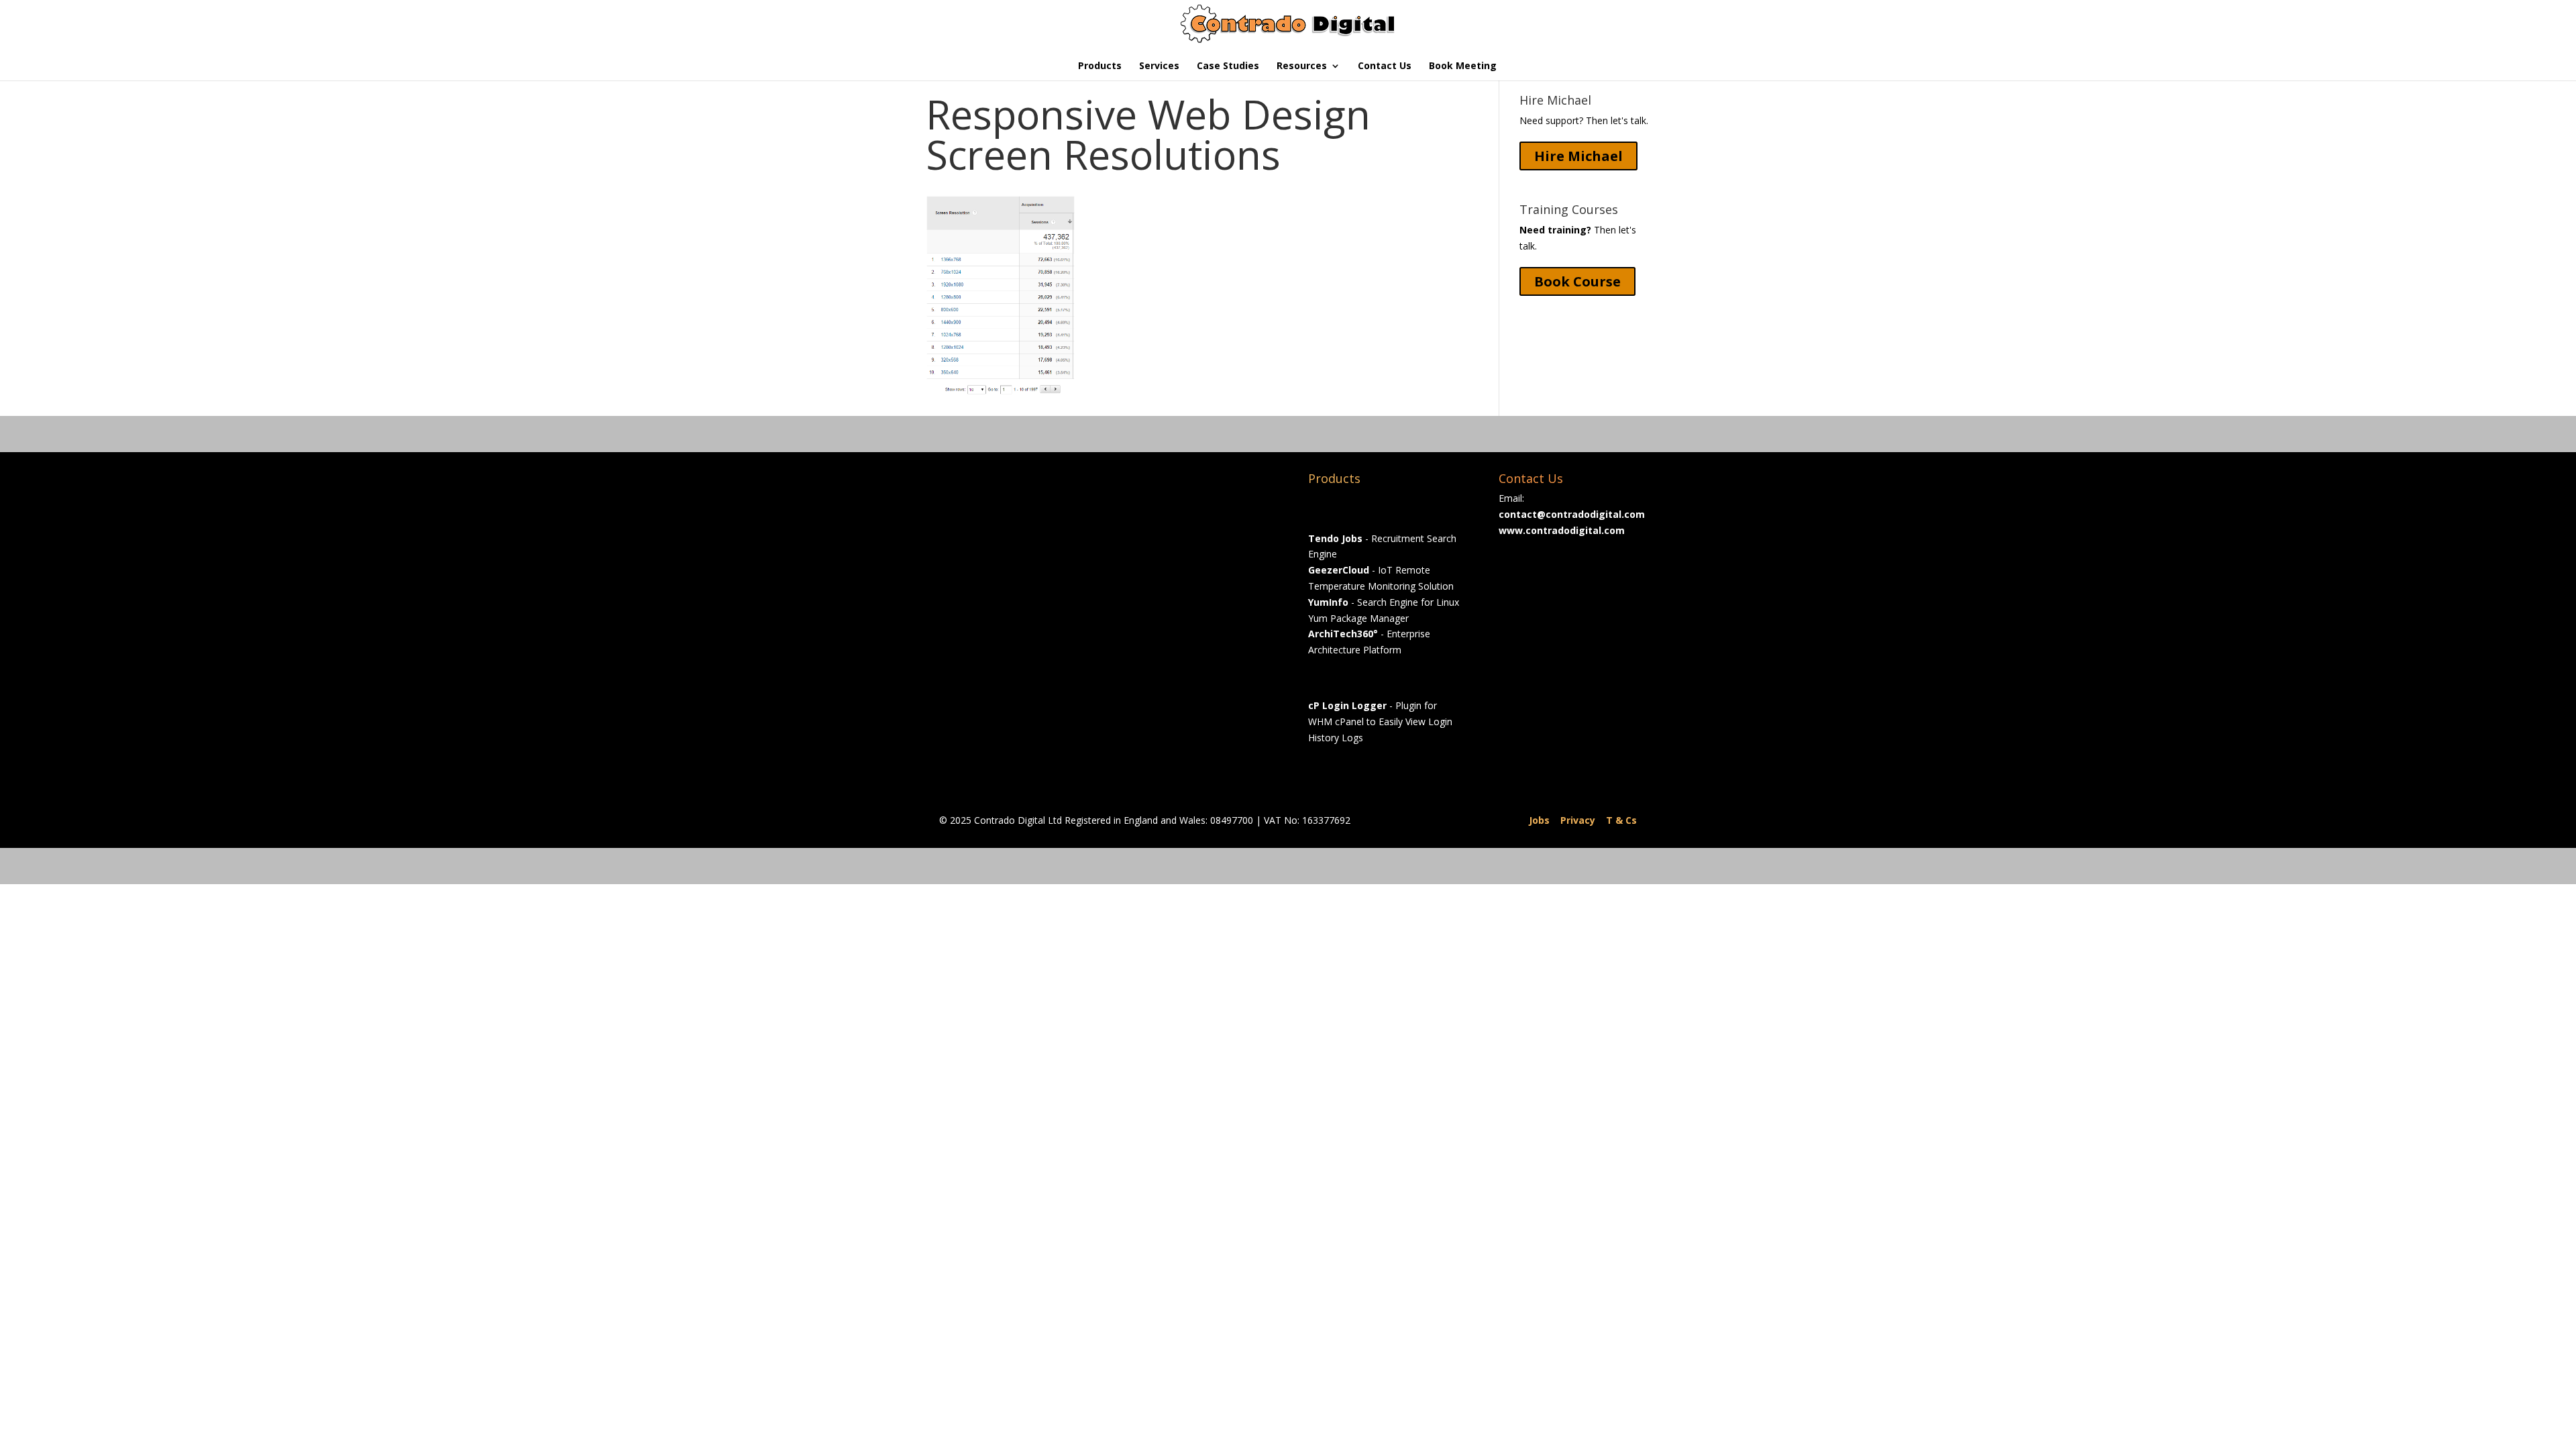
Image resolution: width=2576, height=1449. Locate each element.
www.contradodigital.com (1562, 530)
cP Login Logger (1347, 705)
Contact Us (1385, 66)
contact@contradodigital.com (1572, 514)
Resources (1302, 66)
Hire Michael (1578, 156)
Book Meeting (1463, 66)
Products (1100, 66)
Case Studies (1228, 66)
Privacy (1578, 820)
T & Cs (1621, 820)
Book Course (1577, 281)
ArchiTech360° (1343, 634)
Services (1159, 66)
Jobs (1539, 820)
